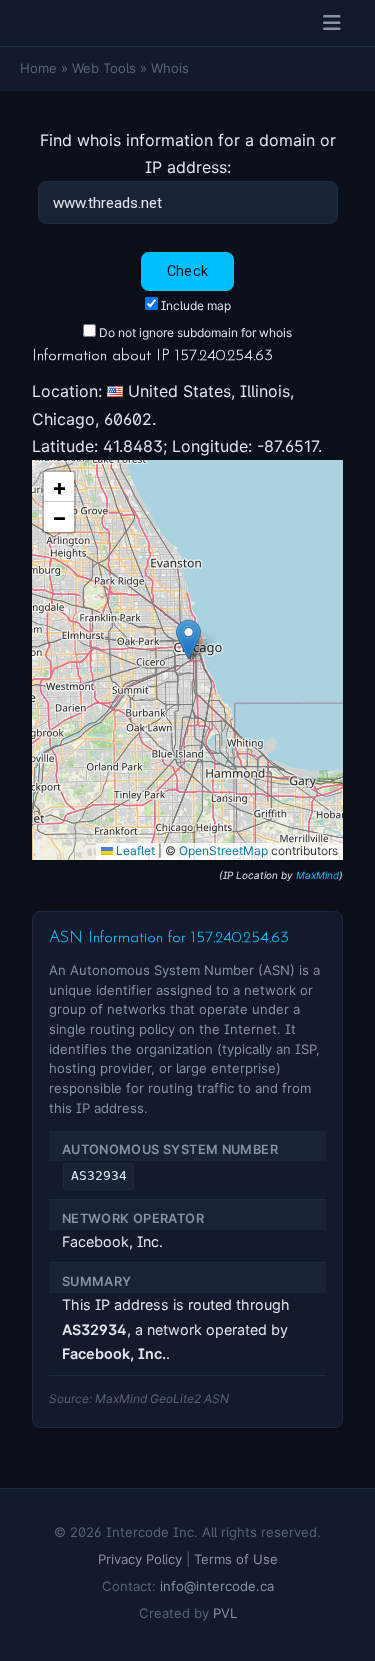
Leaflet (134, 850)
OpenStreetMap (223, 850)
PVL (225, 1613)
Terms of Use (236, 1559)
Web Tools (104, 68)
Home (38, 68)
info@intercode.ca (217, 1586)
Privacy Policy (140, 1559)
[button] (188, 639)
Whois (170, 68)
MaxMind (317, 875)
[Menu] (332, 23)
